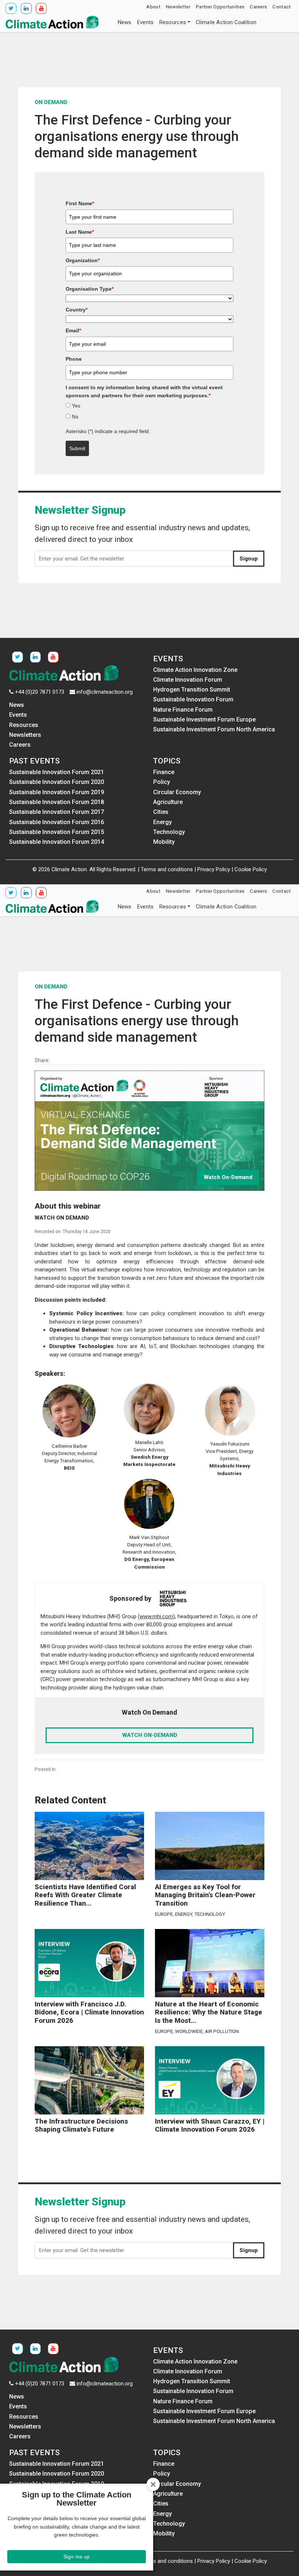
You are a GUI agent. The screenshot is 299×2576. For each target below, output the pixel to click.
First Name (80, 203)
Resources (173, 22)
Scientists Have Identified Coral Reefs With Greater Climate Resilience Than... (85, 1895)
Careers (258, 7)
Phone (74, 359)
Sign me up (77, 2557)
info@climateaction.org (105, 692)
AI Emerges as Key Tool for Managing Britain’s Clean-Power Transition (205, 1895)
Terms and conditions (167, 869)
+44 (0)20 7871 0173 (40, 692)
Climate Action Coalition (226, 22)
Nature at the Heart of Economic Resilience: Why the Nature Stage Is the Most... (209, 2012)
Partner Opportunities (220, 7)
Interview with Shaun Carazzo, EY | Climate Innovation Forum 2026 (210, 2126)
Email (73, 330)
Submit (77, 448)
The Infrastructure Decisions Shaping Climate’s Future (81, 2126)
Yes (76, 406)
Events (145, 22)
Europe (164, 1914)
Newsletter (178, 7)
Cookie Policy (251, 869)
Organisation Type (90, 289)
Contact (281, 7)
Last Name (80, 232)
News (125, 22)
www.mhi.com (156, 1616)
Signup (249, 559)
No (75, 417)
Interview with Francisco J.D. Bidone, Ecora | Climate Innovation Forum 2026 (89, 2012)
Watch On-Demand (228, 1177)
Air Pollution (222, 2031)
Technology (210, 1914)
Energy (184, 1914)
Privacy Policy (214, 869)
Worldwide (189, 2031)
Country (77, 310)
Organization (83, 260)
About (153, 7)
